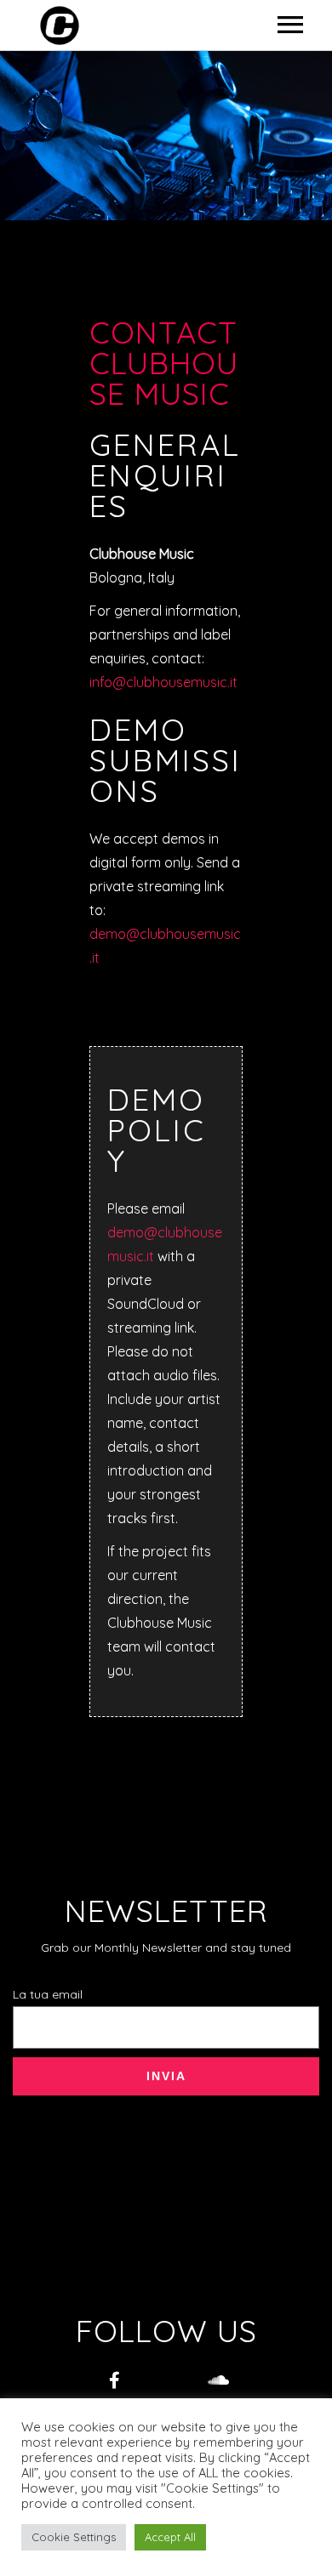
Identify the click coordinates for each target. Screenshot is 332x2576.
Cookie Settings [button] (74, 2537)
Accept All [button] (170, 2537)
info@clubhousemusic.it (163, 682)
